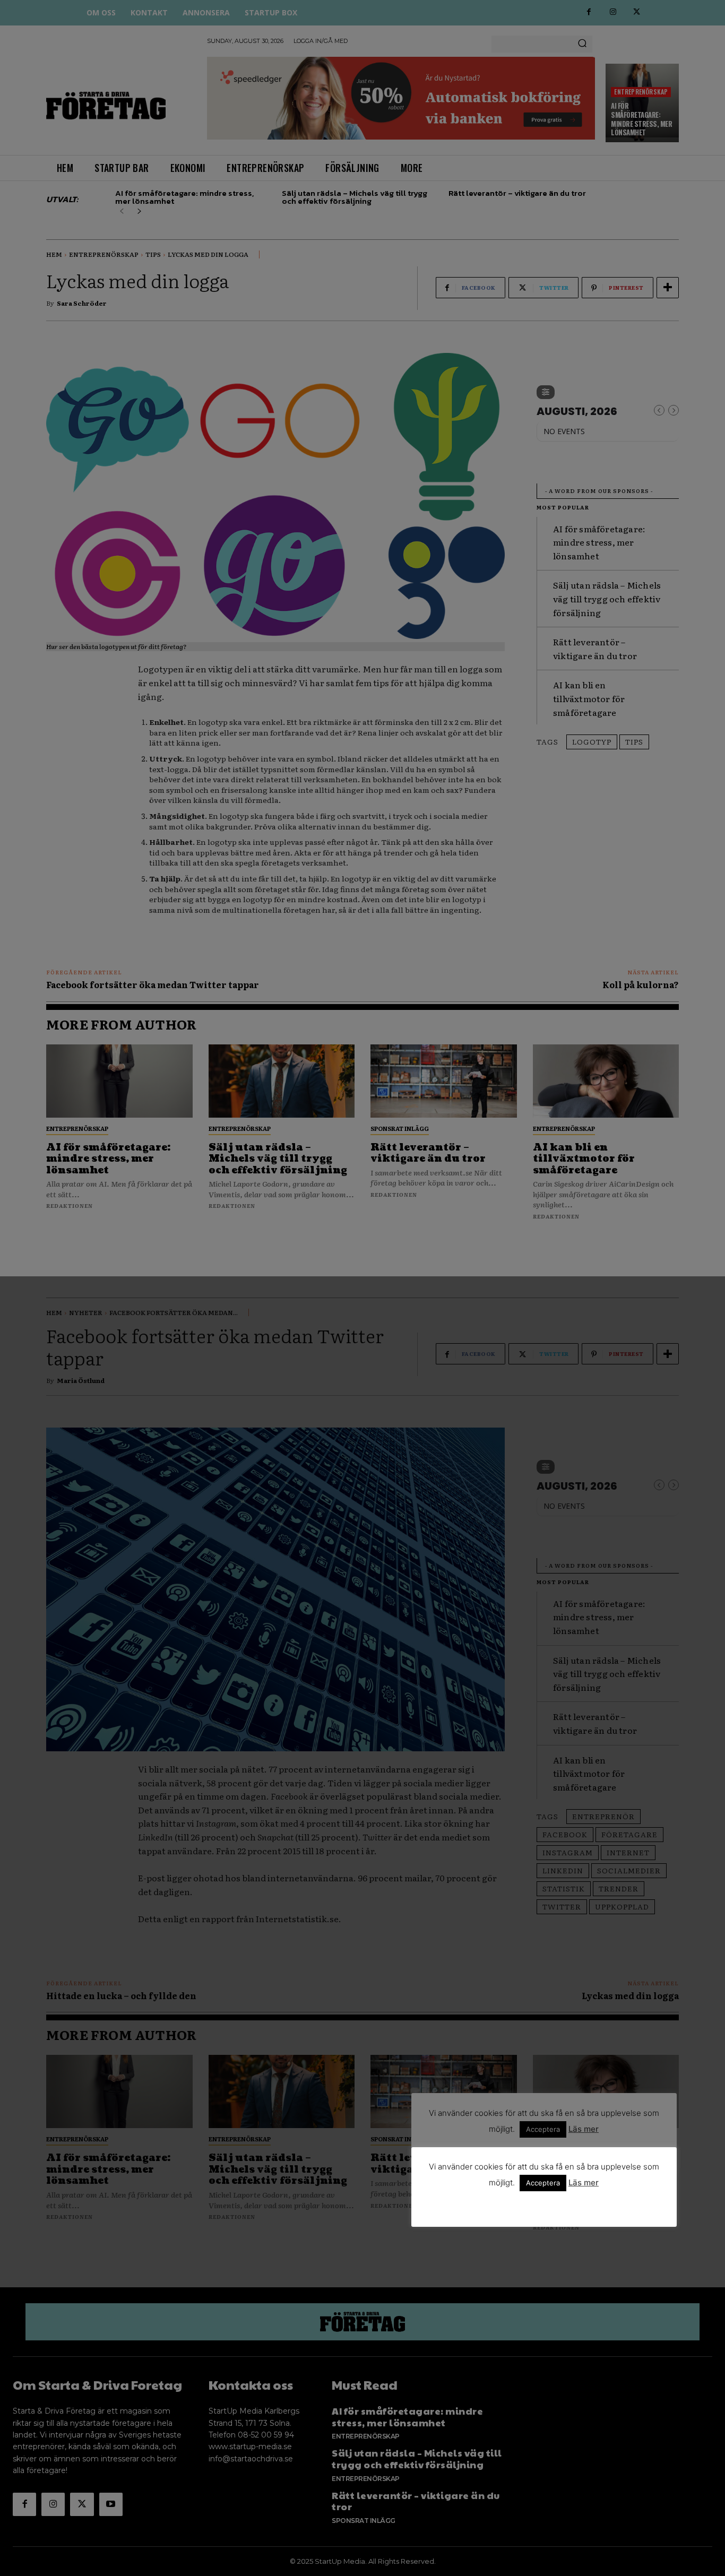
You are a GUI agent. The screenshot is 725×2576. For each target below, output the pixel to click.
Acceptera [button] (543, 2183)
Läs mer (584, 2182)
